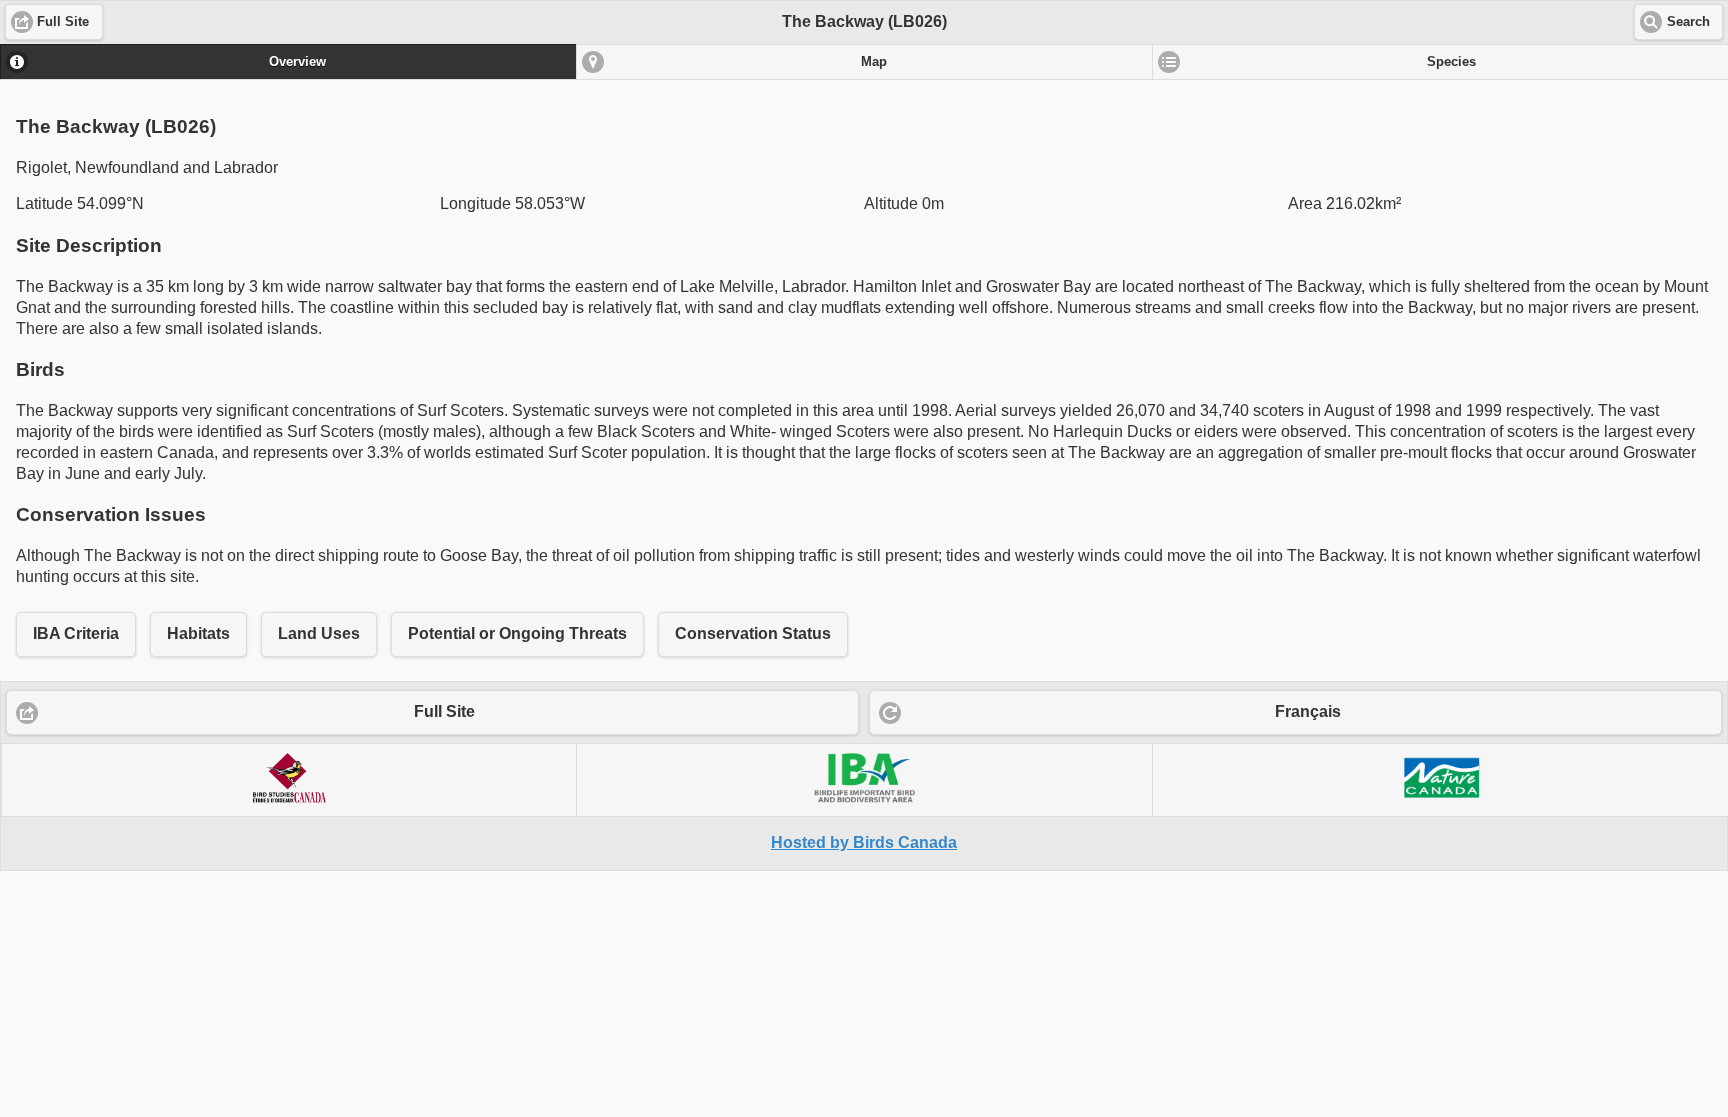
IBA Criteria (76, 633)
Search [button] (1688, 22)
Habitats (198, 633)
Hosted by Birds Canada (864, 842)
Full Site (444, 711)
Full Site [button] (63, 22)
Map (874, 62)
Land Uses (319, 633)
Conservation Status (753, 633)
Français (1308, 711)
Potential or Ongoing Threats (517, 633)
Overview (297, 62)
